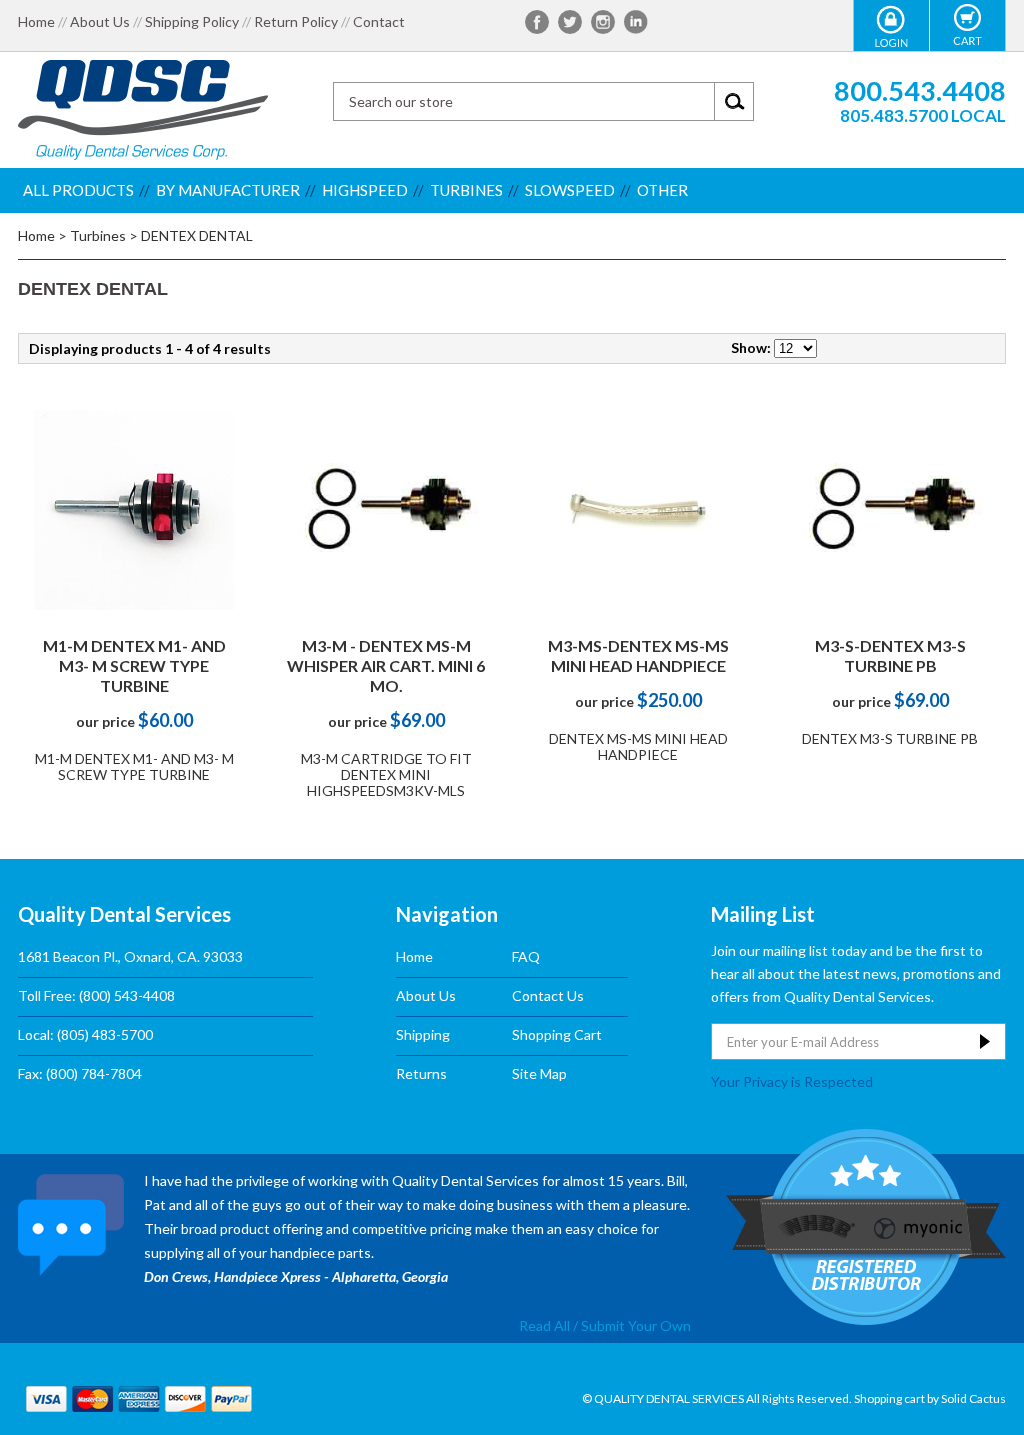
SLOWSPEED (570, 190)
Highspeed (365, 190)
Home (36, 22)
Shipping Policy (192, 22)
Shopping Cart (557, 1034)
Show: (751, 347)
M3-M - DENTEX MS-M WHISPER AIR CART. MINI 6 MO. (386, 665)
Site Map (539, 1073)
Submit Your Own (636, 1325)
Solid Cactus (973, 1398)
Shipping (423, 1034)
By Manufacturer (228, 190)
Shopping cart (889, 1398)
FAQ (526, 956)
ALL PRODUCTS (78, 190)
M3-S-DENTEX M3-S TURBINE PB (890, 655)
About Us (100, 22)
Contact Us (548, 995)
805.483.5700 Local (923, 115)
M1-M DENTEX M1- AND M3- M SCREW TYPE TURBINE (134, 665)
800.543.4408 (920, 90)
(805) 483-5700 (105, 1034)
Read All (544, 1325)
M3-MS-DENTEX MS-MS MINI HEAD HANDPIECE (638, 655)
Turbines (466, 190)
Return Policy (296, 22)
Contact (379, 22)
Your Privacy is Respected (792, 1081)
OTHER (662, 190)
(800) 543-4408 (127, 995)
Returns (421, 1073)
